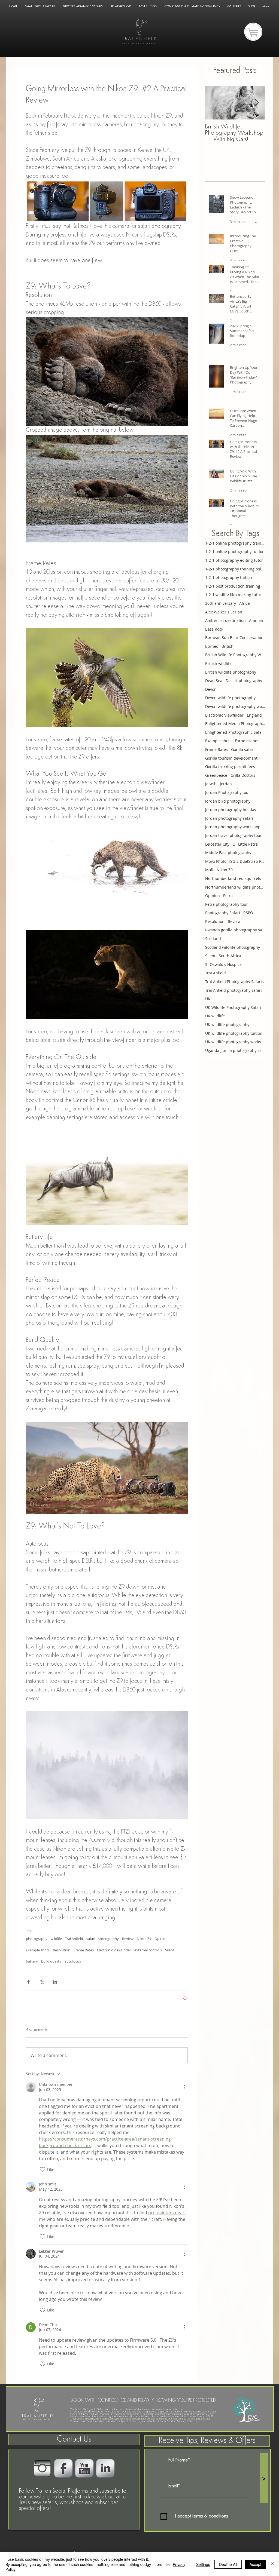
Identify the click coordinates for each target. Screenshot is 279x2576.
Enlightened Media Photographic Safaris (235, 724)
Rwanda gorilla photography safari (235, 930)
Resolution (62, 1950)
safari (91, 1939)
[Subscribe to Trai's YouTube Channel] (84, 2468)
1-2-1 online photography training (235, 543)
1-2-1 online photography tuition (235, 552)
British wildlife (218, 663)
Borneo (212, 646)
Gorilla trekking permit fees (230, 767)
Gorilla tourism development (231, 758)
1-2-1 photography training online (235, 569)
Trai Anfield (74, 1939)
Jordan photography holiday (231, 810)
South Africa (230, 956)
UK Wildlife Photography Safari (233, 1007)
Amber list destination (225, 620)
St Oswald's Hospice (223, 964)
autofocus (73, 1961)
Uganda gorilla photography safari (235, 1050)
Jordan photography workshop (233, 827)
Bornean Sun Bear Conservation (234, 638)
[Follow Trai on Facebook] (63, 2468)
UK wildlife (215, 1016)
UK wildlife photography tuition (234, 1033)
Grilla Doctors (243, 775)
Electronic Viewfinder (114, 1950)
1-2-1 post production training (233, 586)
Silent (170, 1950)
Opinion (161, 1939)
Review (128, 1939)
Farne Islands (247, 741)
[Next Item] (256, 103)
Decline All (228, 2564)
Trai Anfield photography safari (233, 990)
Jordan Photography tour (228, 792)
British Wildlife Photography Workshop (235, 655)
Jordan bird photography (228, 801)
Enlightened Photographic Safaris (235, 732)
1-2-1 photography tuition (229, 577)
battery (32, 1961)
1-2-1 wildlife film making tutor (233, 595)
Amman (256, 620)
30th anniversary (221, 603)
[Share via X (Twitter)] (42, 1982)
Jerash (211, 784)
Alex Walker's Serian (224, 612)
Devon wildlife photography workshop (235, 706)
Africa (245, 603)
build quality (51, 1961)
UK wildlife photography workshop (235, 1042)
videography (109, 1939)
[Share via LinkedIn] (55, 1982)
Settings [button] (203, 2564)
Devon (211, 689)
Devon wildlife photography (230, 698)
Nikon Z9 (144, 1939)
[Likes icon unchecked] (43, 2169)
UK (208, 999)
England (254, 715)
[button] (207, 2441)
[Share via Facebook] (28, 1982)
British (228, 646)
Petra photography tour (227, 904)
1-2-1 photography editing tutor (234, 560)
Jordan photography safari (229, 818)
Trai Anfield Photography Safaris (234, 982)
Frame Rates (84, 1950)
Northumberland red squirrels (233, 878)
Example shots (38, 1950)
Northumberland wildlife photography (235, 887)
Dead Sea (214, 681)
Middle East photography (228, 853)
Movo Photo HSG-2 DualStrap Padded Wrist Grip (235, 861)
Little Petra (248, 844)
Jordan (226, 784)
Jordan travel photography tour (233, 835)
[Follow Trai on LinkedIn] (105, 2468)
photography (37, 1939)
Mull (209, 870)
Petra (228, 896)
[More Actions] (184, 2087)
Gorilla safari (243, 749)
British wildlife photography (231, 672)
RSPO (248, 913)
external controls (148, 1950)
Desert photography (244, 681)
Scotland (213, 939)
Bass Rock (214, 629)
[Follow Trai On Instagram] (42, 2468)
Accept (255, 2564)
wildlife (56, 1939)
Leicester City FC (220, 844)
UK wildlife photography (227, 1025)
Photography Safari (223, 913)
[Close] (272, 2564)
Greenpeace (216, 775)
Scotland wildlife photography (233, 947)
